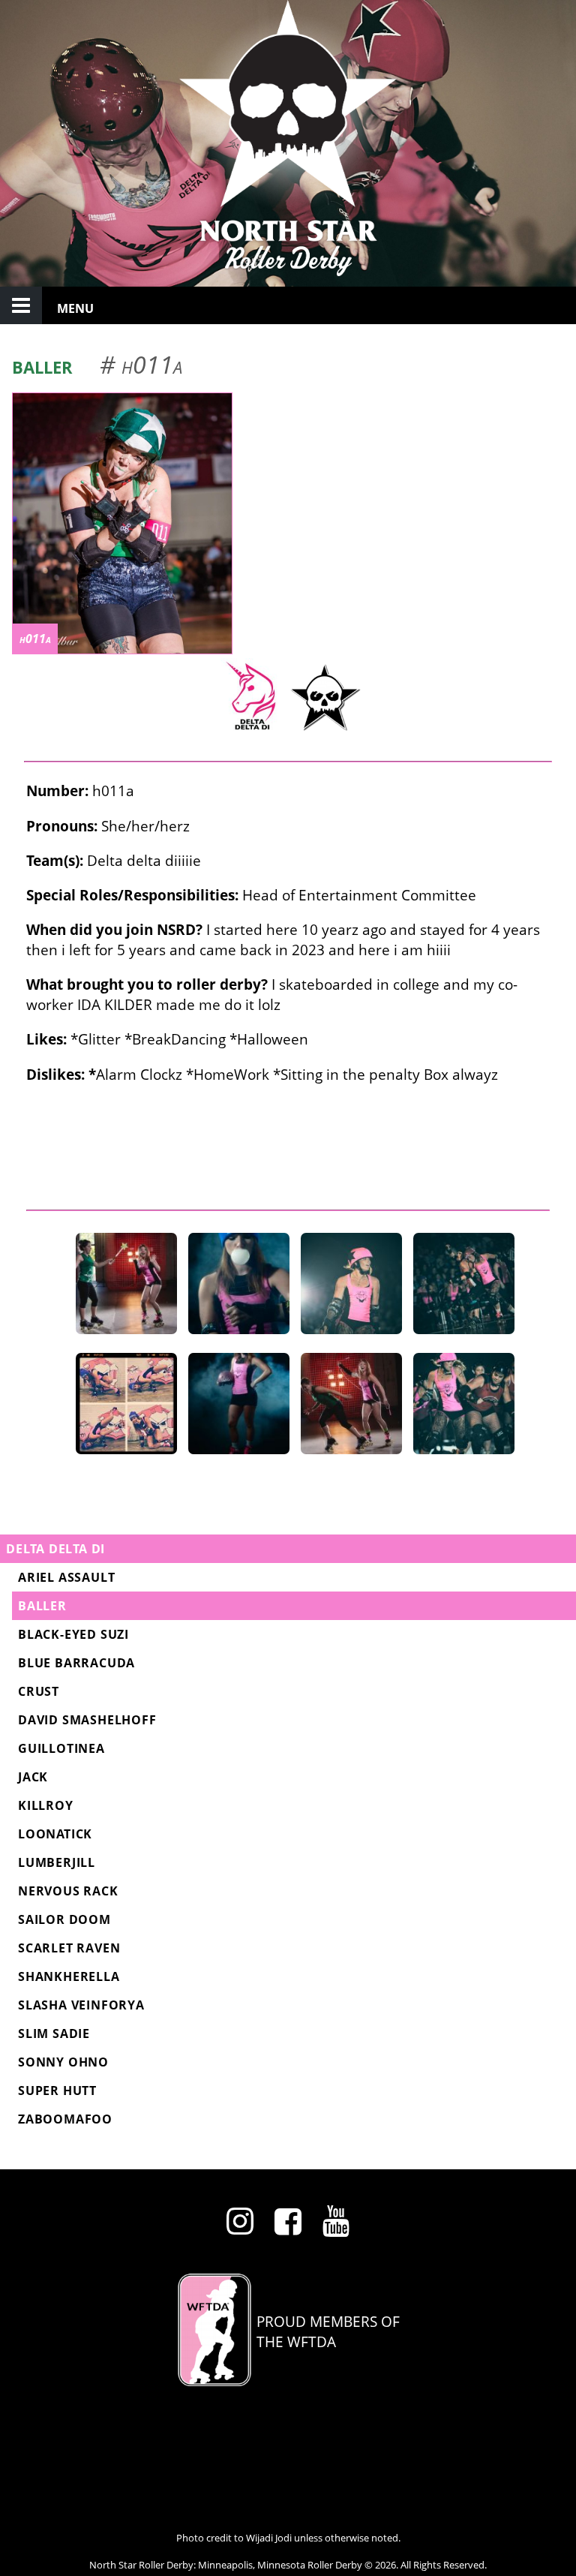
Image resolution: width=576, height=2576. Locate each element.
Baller (42, 1606)
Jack (33, 1777)
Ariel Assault (66, 1577)
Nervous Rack (68, 1891)
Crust (39, 1691)
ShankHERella (69, 1976)
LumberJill (57, 1862)
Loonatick (55, 1834)
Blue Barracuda (76, 1663)
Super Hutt (57, 2091)
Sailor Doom (64, 1919)
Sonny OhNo (63, 2062)
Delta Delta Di (55, 1549)
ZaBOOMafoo (65, 2119)
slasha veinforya (81, 2005)
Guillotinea (61, 1748)
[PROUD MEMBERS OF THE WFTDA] (288, 2381)
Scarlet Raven (69, 1948)
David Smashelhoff (87, 1720)
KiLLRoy (46, 1805)
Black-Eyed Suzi (73, 1634)
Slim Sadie (54, 2033)
